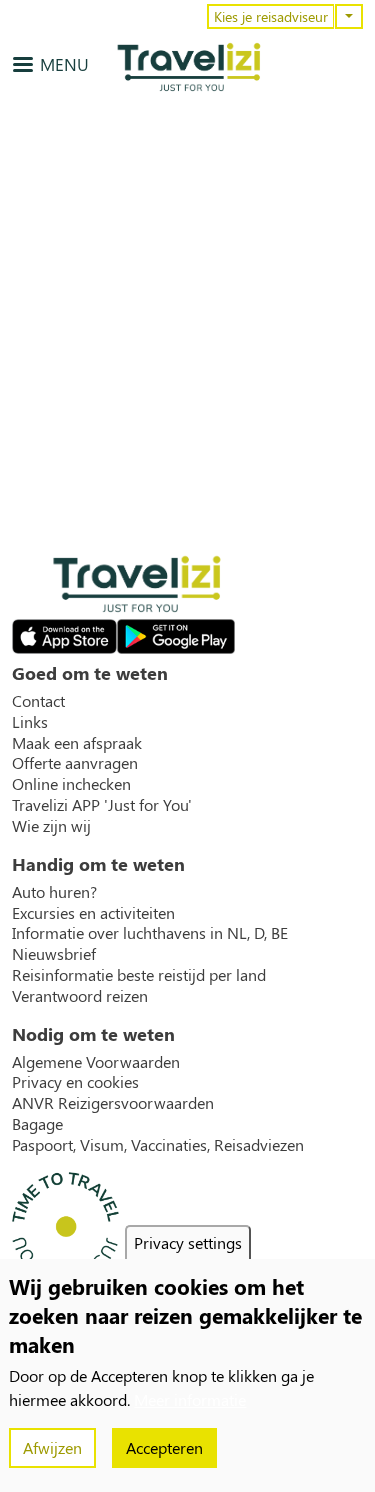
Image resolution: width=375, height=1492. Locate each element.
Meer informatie (190, 1399)
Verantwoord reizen (80, 996)
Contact (38, 701)
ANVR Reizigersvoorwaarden (113, 1103)
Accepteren (164, 1447)
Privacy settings (188, 1242)
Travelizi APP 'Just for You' (102, 805)
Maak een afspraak (77, 743)
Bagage (37, 1124)
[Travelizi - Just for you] (189, 67)
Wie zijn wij (51, 826)
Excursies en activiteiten (93, 913)
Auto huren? (54, 892)
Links (30, 722)
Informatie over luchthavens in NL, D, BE (150, 933)
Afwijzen (52, 1447)
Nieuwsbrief (54, 954)
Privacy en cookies (75, 1082)
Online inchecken (71, 784)
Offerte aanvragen (75, 763)
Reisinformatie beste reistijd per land (139, 975)
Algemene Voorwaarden (96, 1062)
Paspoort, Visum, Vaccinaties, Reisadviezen (158, 1145)
